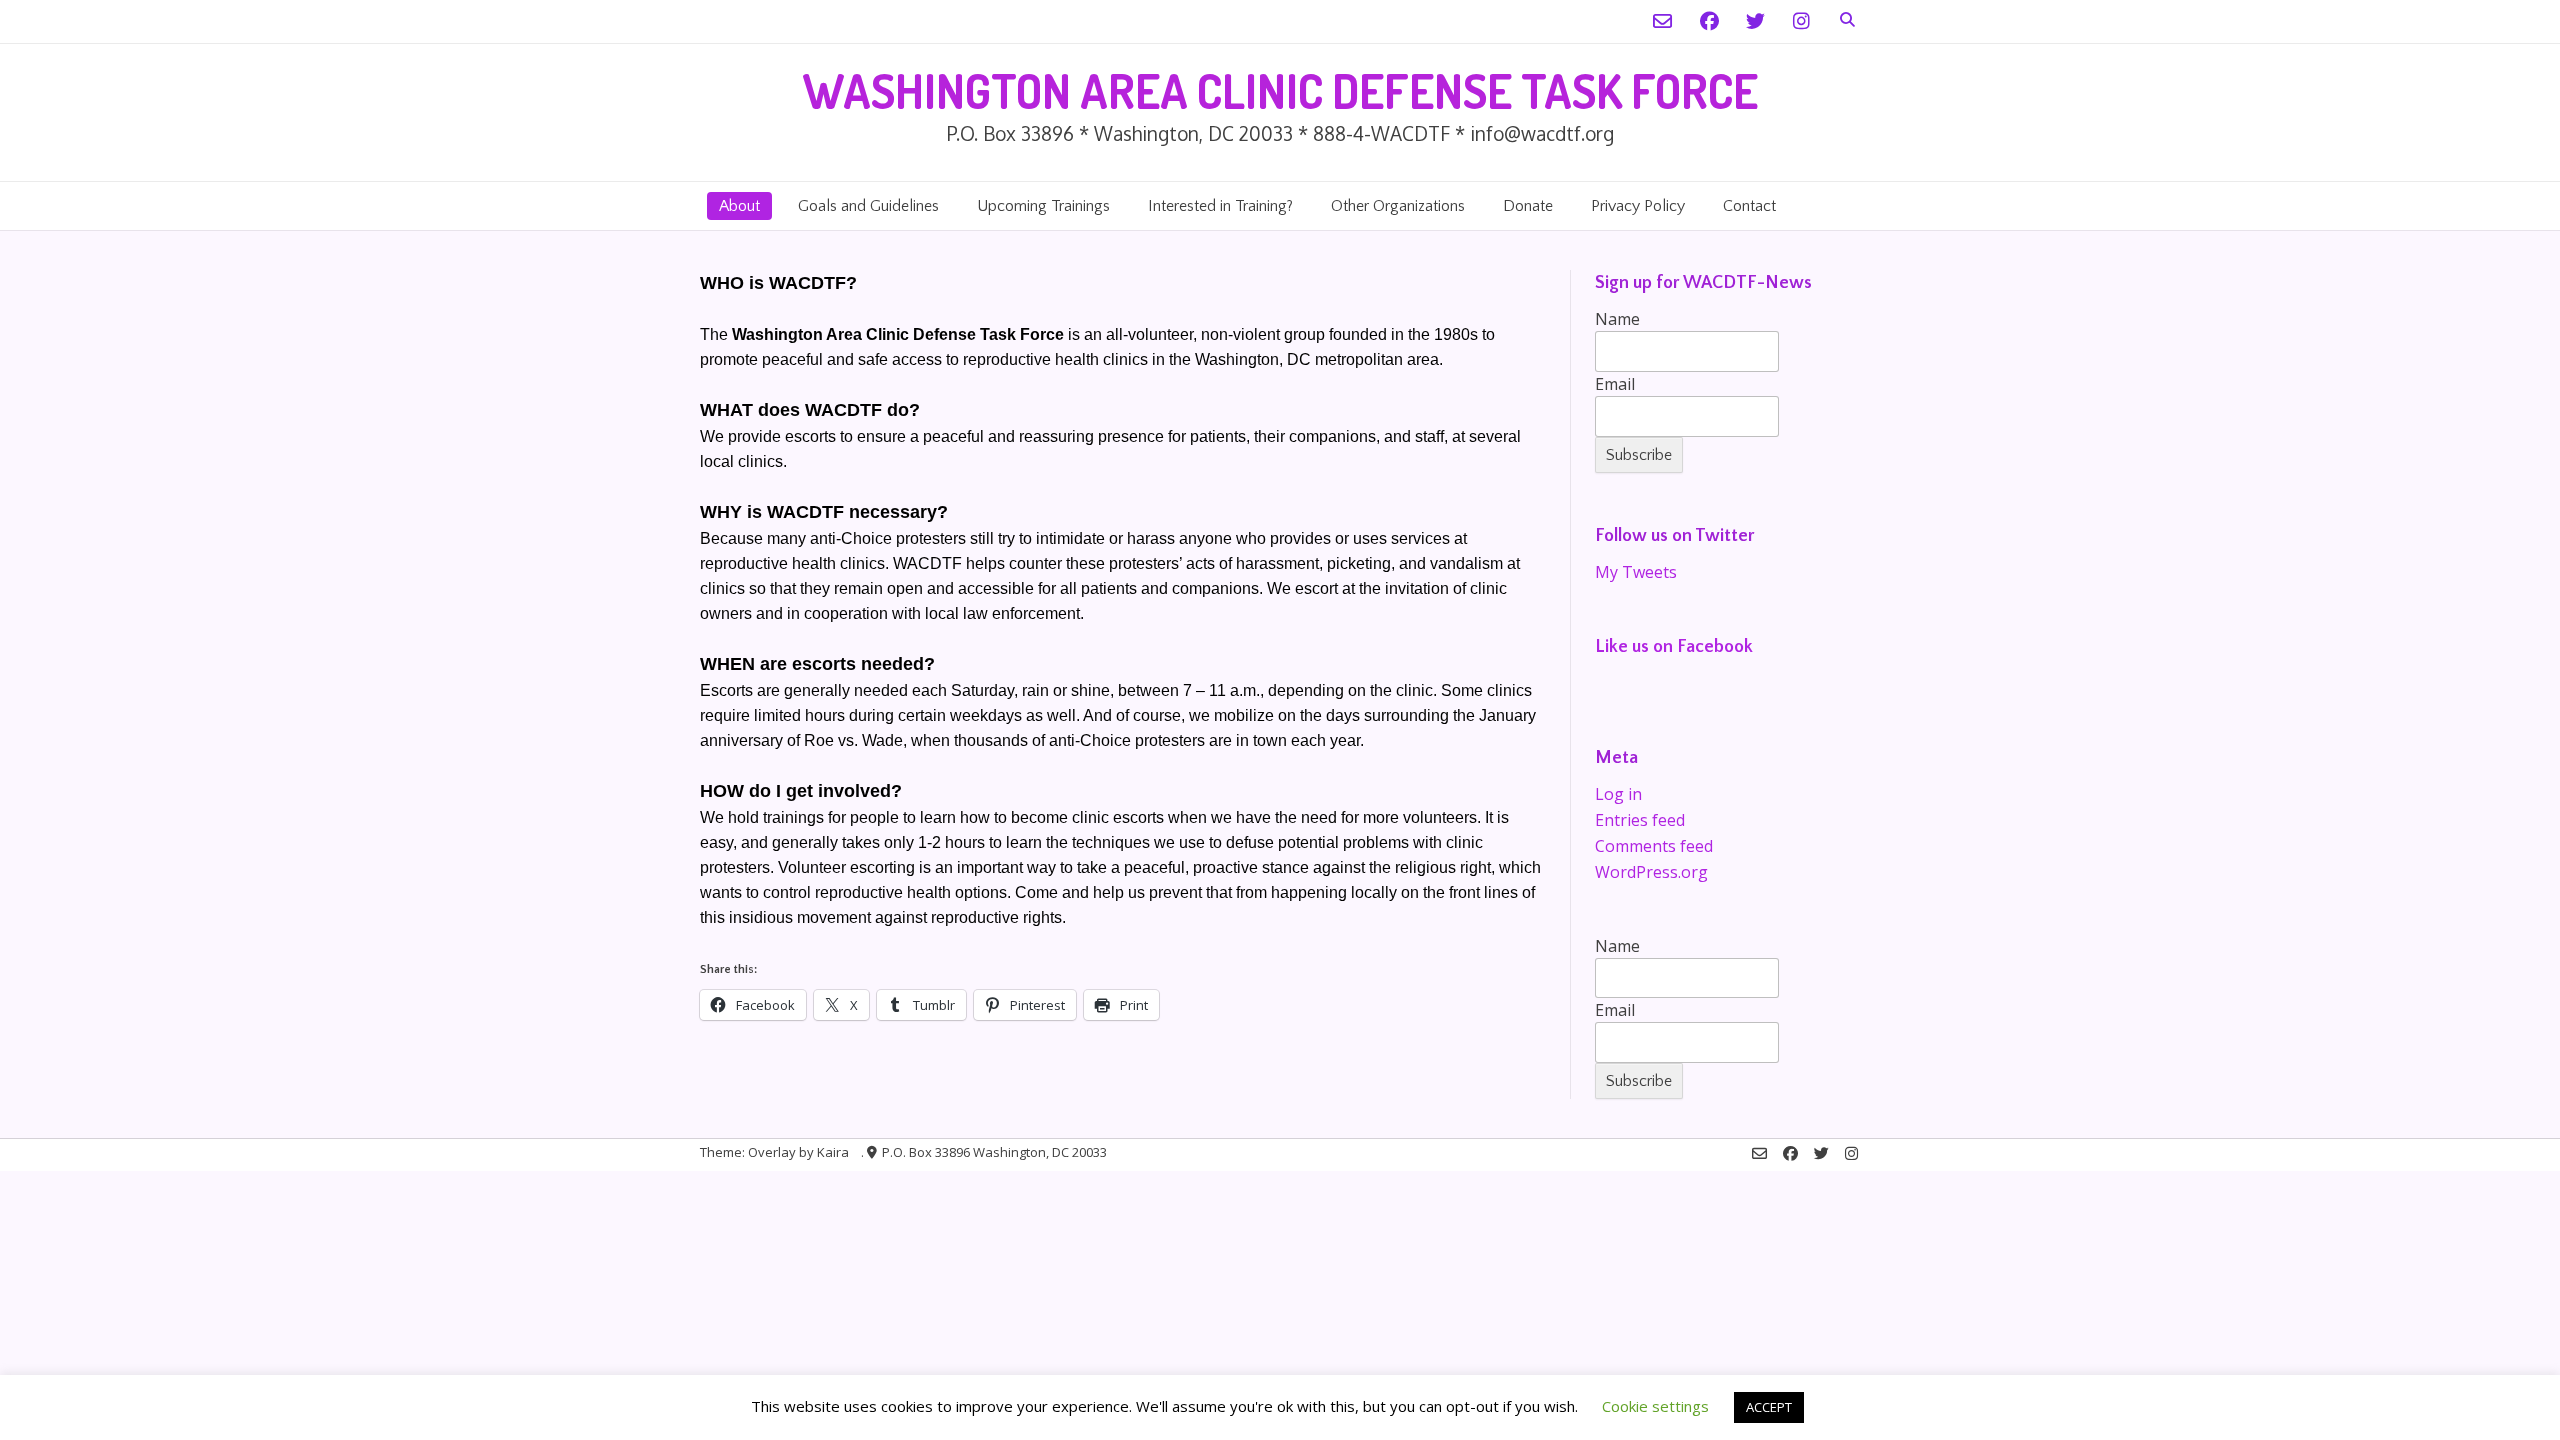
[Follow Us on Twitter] (1755, 21)
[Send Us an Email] (1662, 21)
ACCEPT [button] (1769, 1407)
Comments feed (1654, 846)
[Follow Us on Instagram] (1801, 21)
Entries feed (1640, 820)
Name (1617, 319)
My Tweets (1636, 572)
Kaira (833, 1152)
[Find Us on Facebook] (1709, 21)
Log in (1618, 794)
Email (1615, 384)
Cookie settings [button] (1655, 1406)
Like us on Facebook (1674, 647)
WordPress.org (1651, 872)
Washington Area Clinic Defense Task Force (1280, 90)
